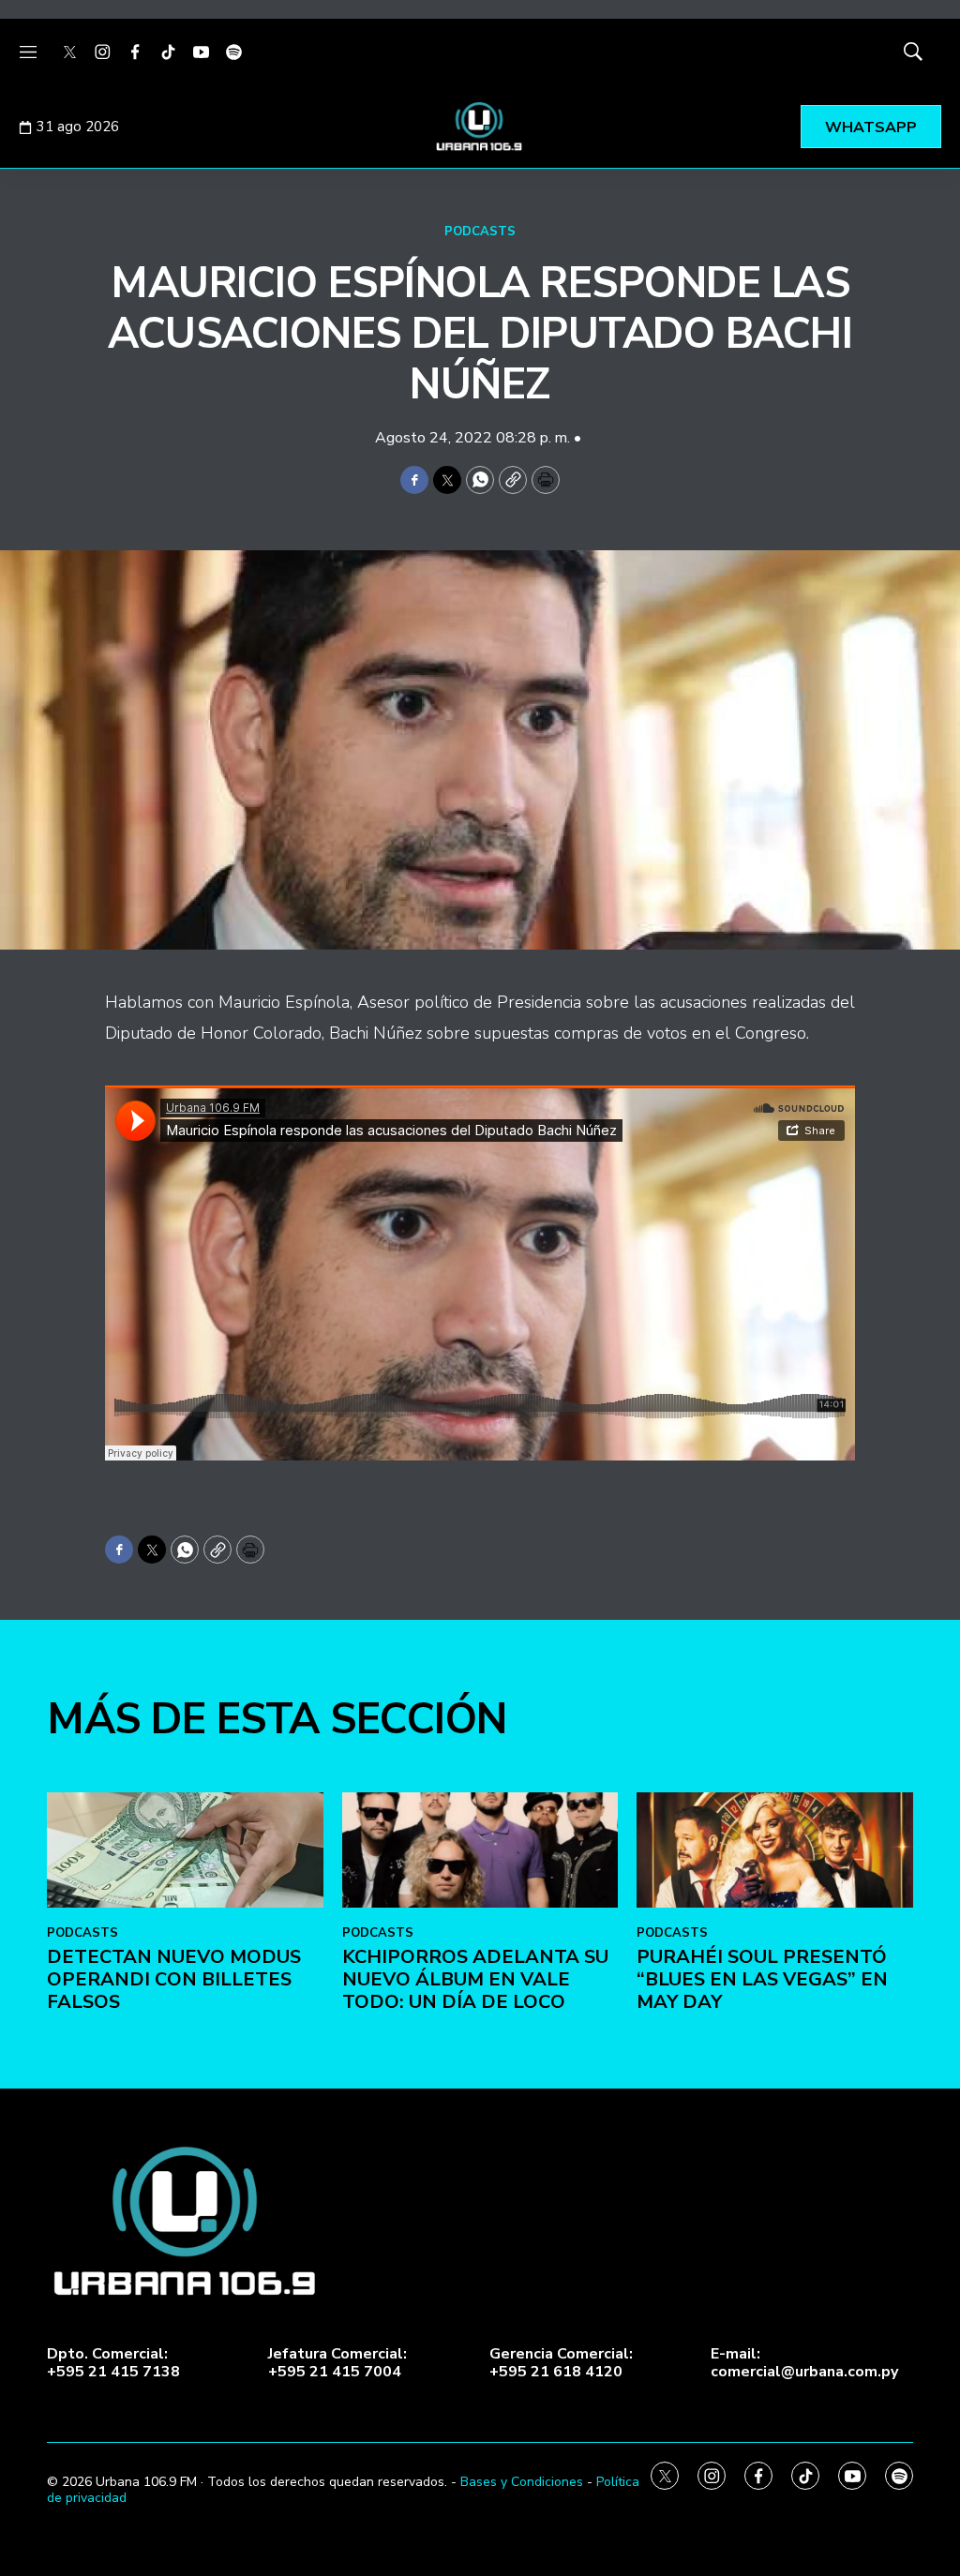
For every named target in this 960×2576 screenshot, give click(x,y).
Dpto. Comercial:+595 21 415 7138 (113, 2363)
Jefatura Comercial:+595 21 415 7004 (337, 2363)
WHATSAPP (871, 127)
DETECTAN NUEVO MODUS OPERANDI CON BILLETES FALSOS (174, 1979)
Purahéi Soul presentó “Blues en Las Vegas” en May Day (762, 1979)
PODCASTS (480, 232)
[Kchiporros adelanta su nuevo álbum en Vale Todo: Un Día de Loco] (480, 1850)
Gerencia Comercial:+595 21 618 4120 (561, 2363)
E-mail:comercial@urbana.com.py (804, 2363)
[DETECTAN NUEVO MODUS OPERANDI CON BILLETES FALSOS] (185, 1850)
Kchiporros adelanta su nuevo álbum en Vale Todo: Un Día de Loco (475, 1979)
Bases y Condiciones (522, 2482)
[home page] (480, 127)
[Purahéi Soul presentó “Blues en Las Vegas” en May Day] (775, 1850)
